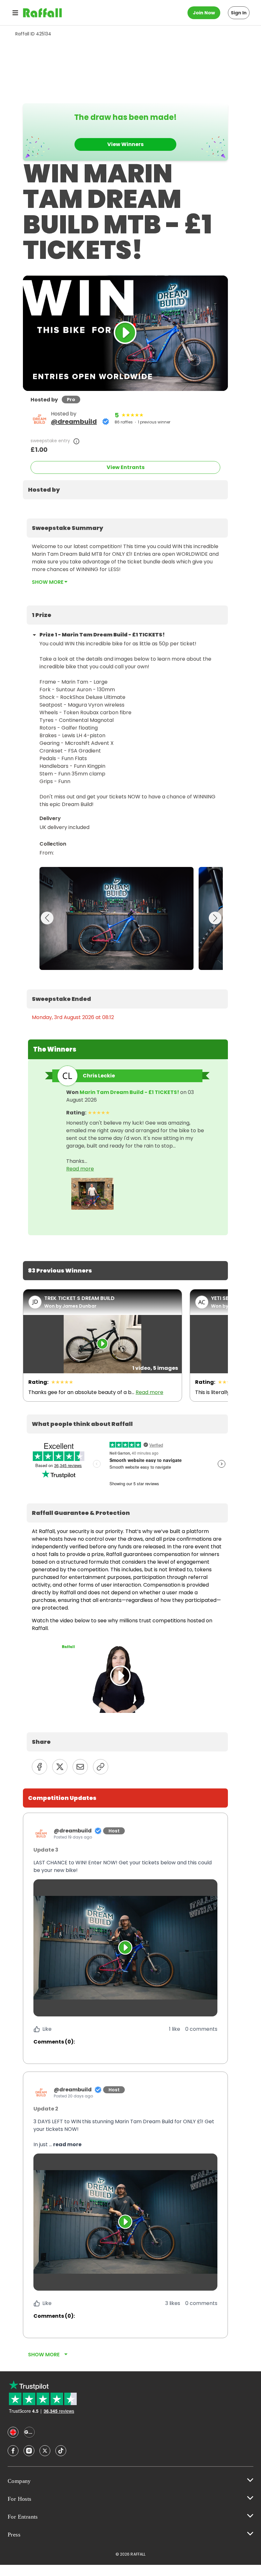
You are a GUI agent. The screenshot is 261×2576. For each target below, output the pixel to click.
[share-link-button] (101, 1767)
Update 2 (46, 2109)
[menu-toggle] (15, 13)
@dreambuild (74, 422)
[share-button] (39, 1767)
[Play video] (125, 1948)
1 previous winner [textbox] (154, 422)
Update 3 (46, 1850)
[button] (125, 1867)
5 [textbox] (117, 415)
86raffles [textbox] (124, 422)
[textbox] (125, 490)
